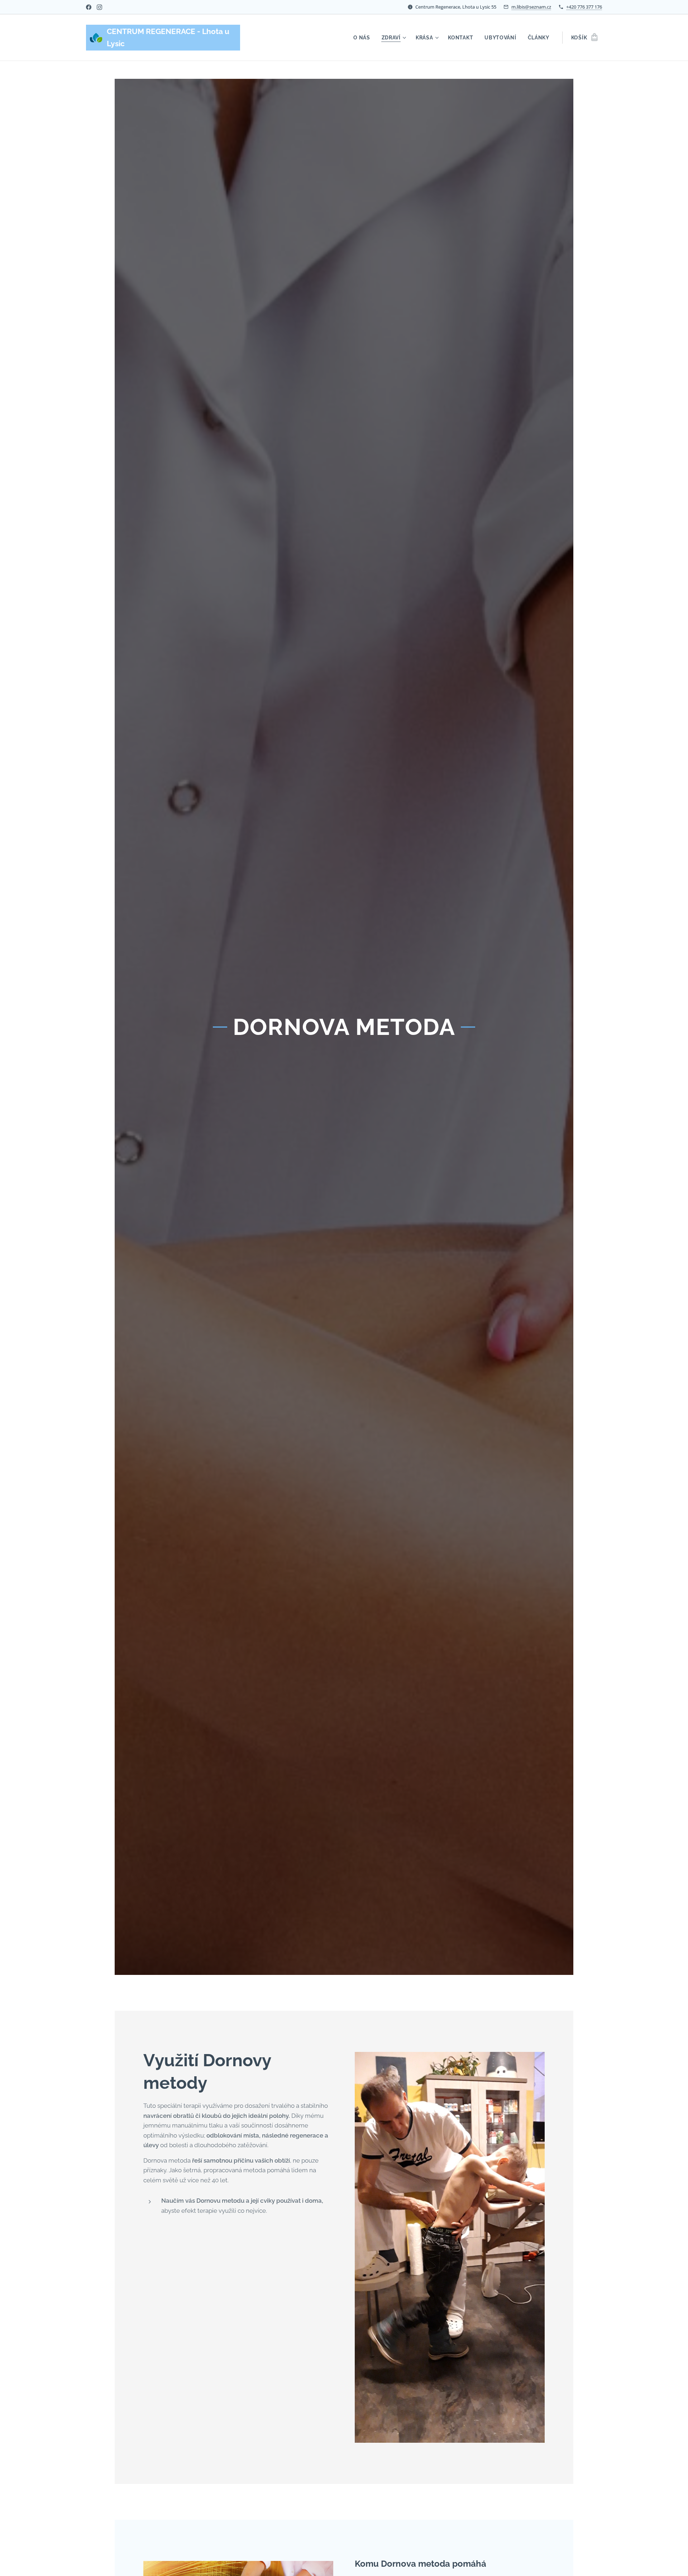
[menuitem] (364, 38)
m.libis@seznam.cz (531, 7)
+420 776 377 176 (584, 7)
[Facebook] (89, 7)
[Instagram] (99, 7)
